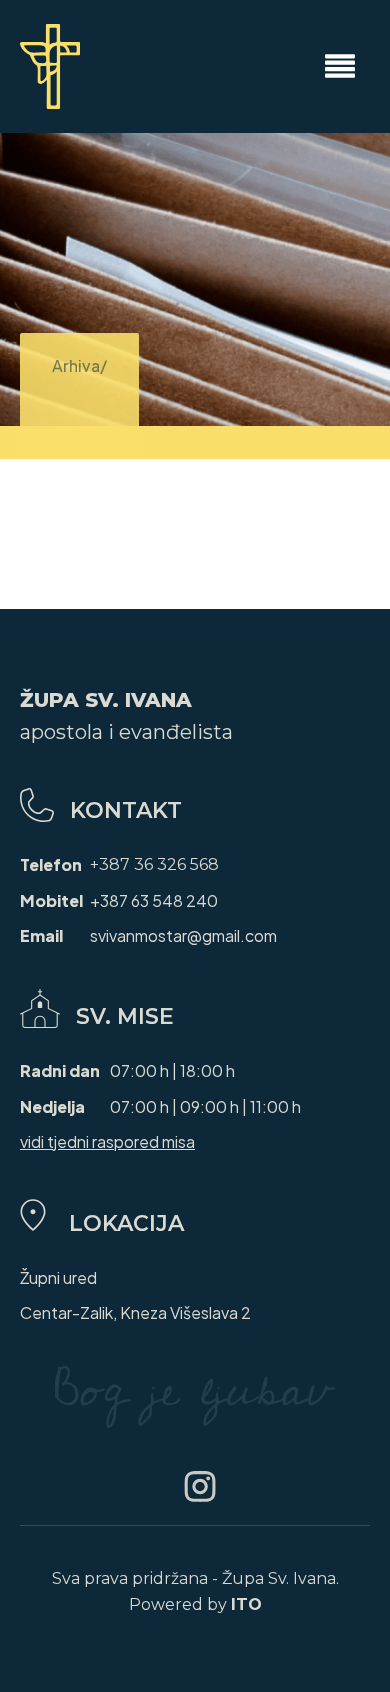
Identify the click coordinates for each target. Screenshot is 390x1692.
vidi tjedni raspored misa (107, 1141)
